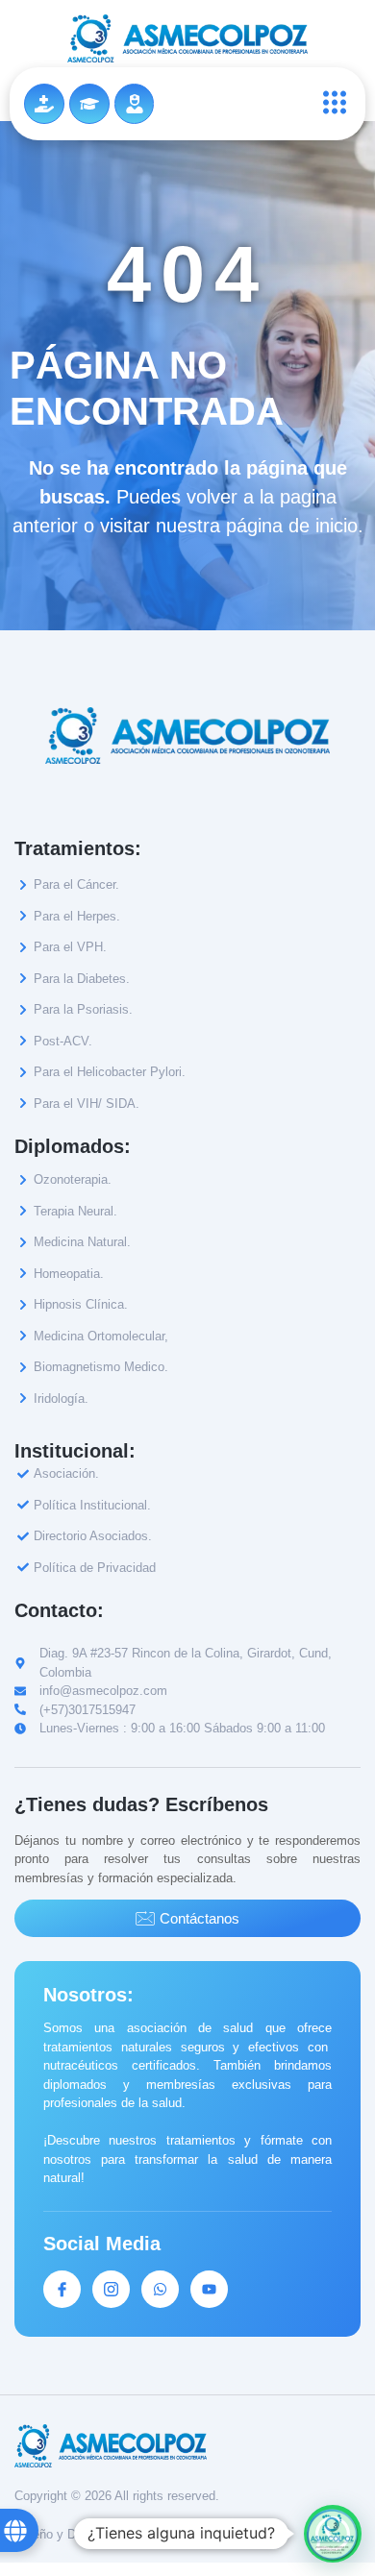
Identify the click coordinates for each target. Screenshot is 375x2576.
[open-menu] (330, 104)
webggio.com (167, 2534)
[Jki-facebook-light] (62, 2289)
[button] (333, 2534)
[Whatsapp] (160, 2289)
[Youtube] (209, 2289)
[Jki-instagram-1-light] (111, 2289)
